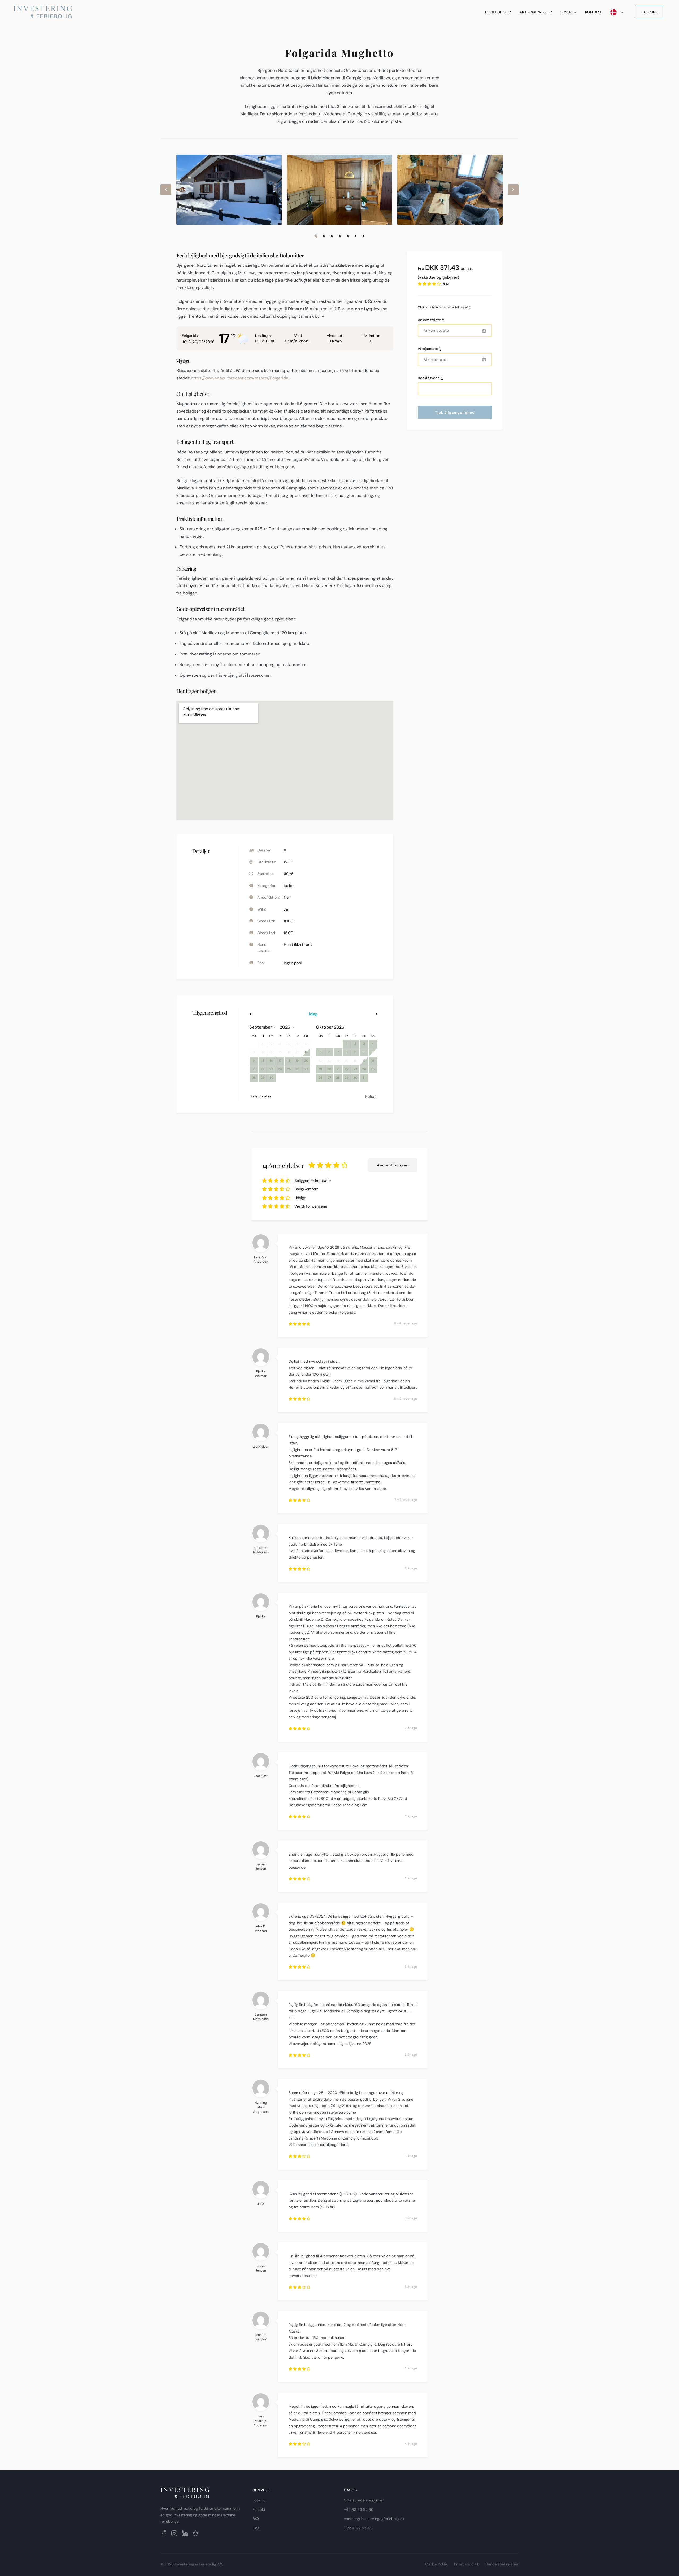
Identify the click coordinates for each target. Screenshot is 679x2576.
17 (280, 1061)
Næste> (358, 1014)
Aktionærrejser (536, 12)
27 (306, 1069)
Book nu (259, 2500)
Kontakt (593, 12)
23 (271, 1069)
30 (271, 1078)
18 (289, 1061)
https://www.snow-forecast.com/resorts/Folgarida (240, 378)
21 (254, 1069)
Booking (650, 12)
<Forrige (269, 1014)
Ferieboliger (498, 12)
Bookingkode (430, 378)
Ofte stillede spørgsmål (364, 2500)
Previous (166, 194)
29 (263, 1078)
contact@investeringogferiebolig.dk (374, 2519)
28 (254, 1078)
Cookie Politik (436, 2564)
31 (364, 1078)
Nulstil (371, 1097)
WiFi (288, 862)
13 (306, 1052)
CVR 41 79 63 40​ (358, 2528)
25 (289, 1069)
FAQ (256, 2519)
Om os (566, 12)
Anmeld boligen (393, 1165)
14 (254, 1061)
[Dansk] (617, 12)
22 (263, 1069)
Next (513, 194)
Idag (313, 1014)
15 (263, 1061)
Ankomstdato (431, 320)
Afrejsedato (429, 349)
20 (306, 1061)
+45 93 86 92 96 (359, 2509)
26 (297, 1069)
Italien (289, 886)
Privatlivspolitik (467, 2564)
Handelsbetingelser (502, 2564)
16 (271, 1061)
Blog (256, 2528)
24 (280, 1069)
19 (297, 1061)
